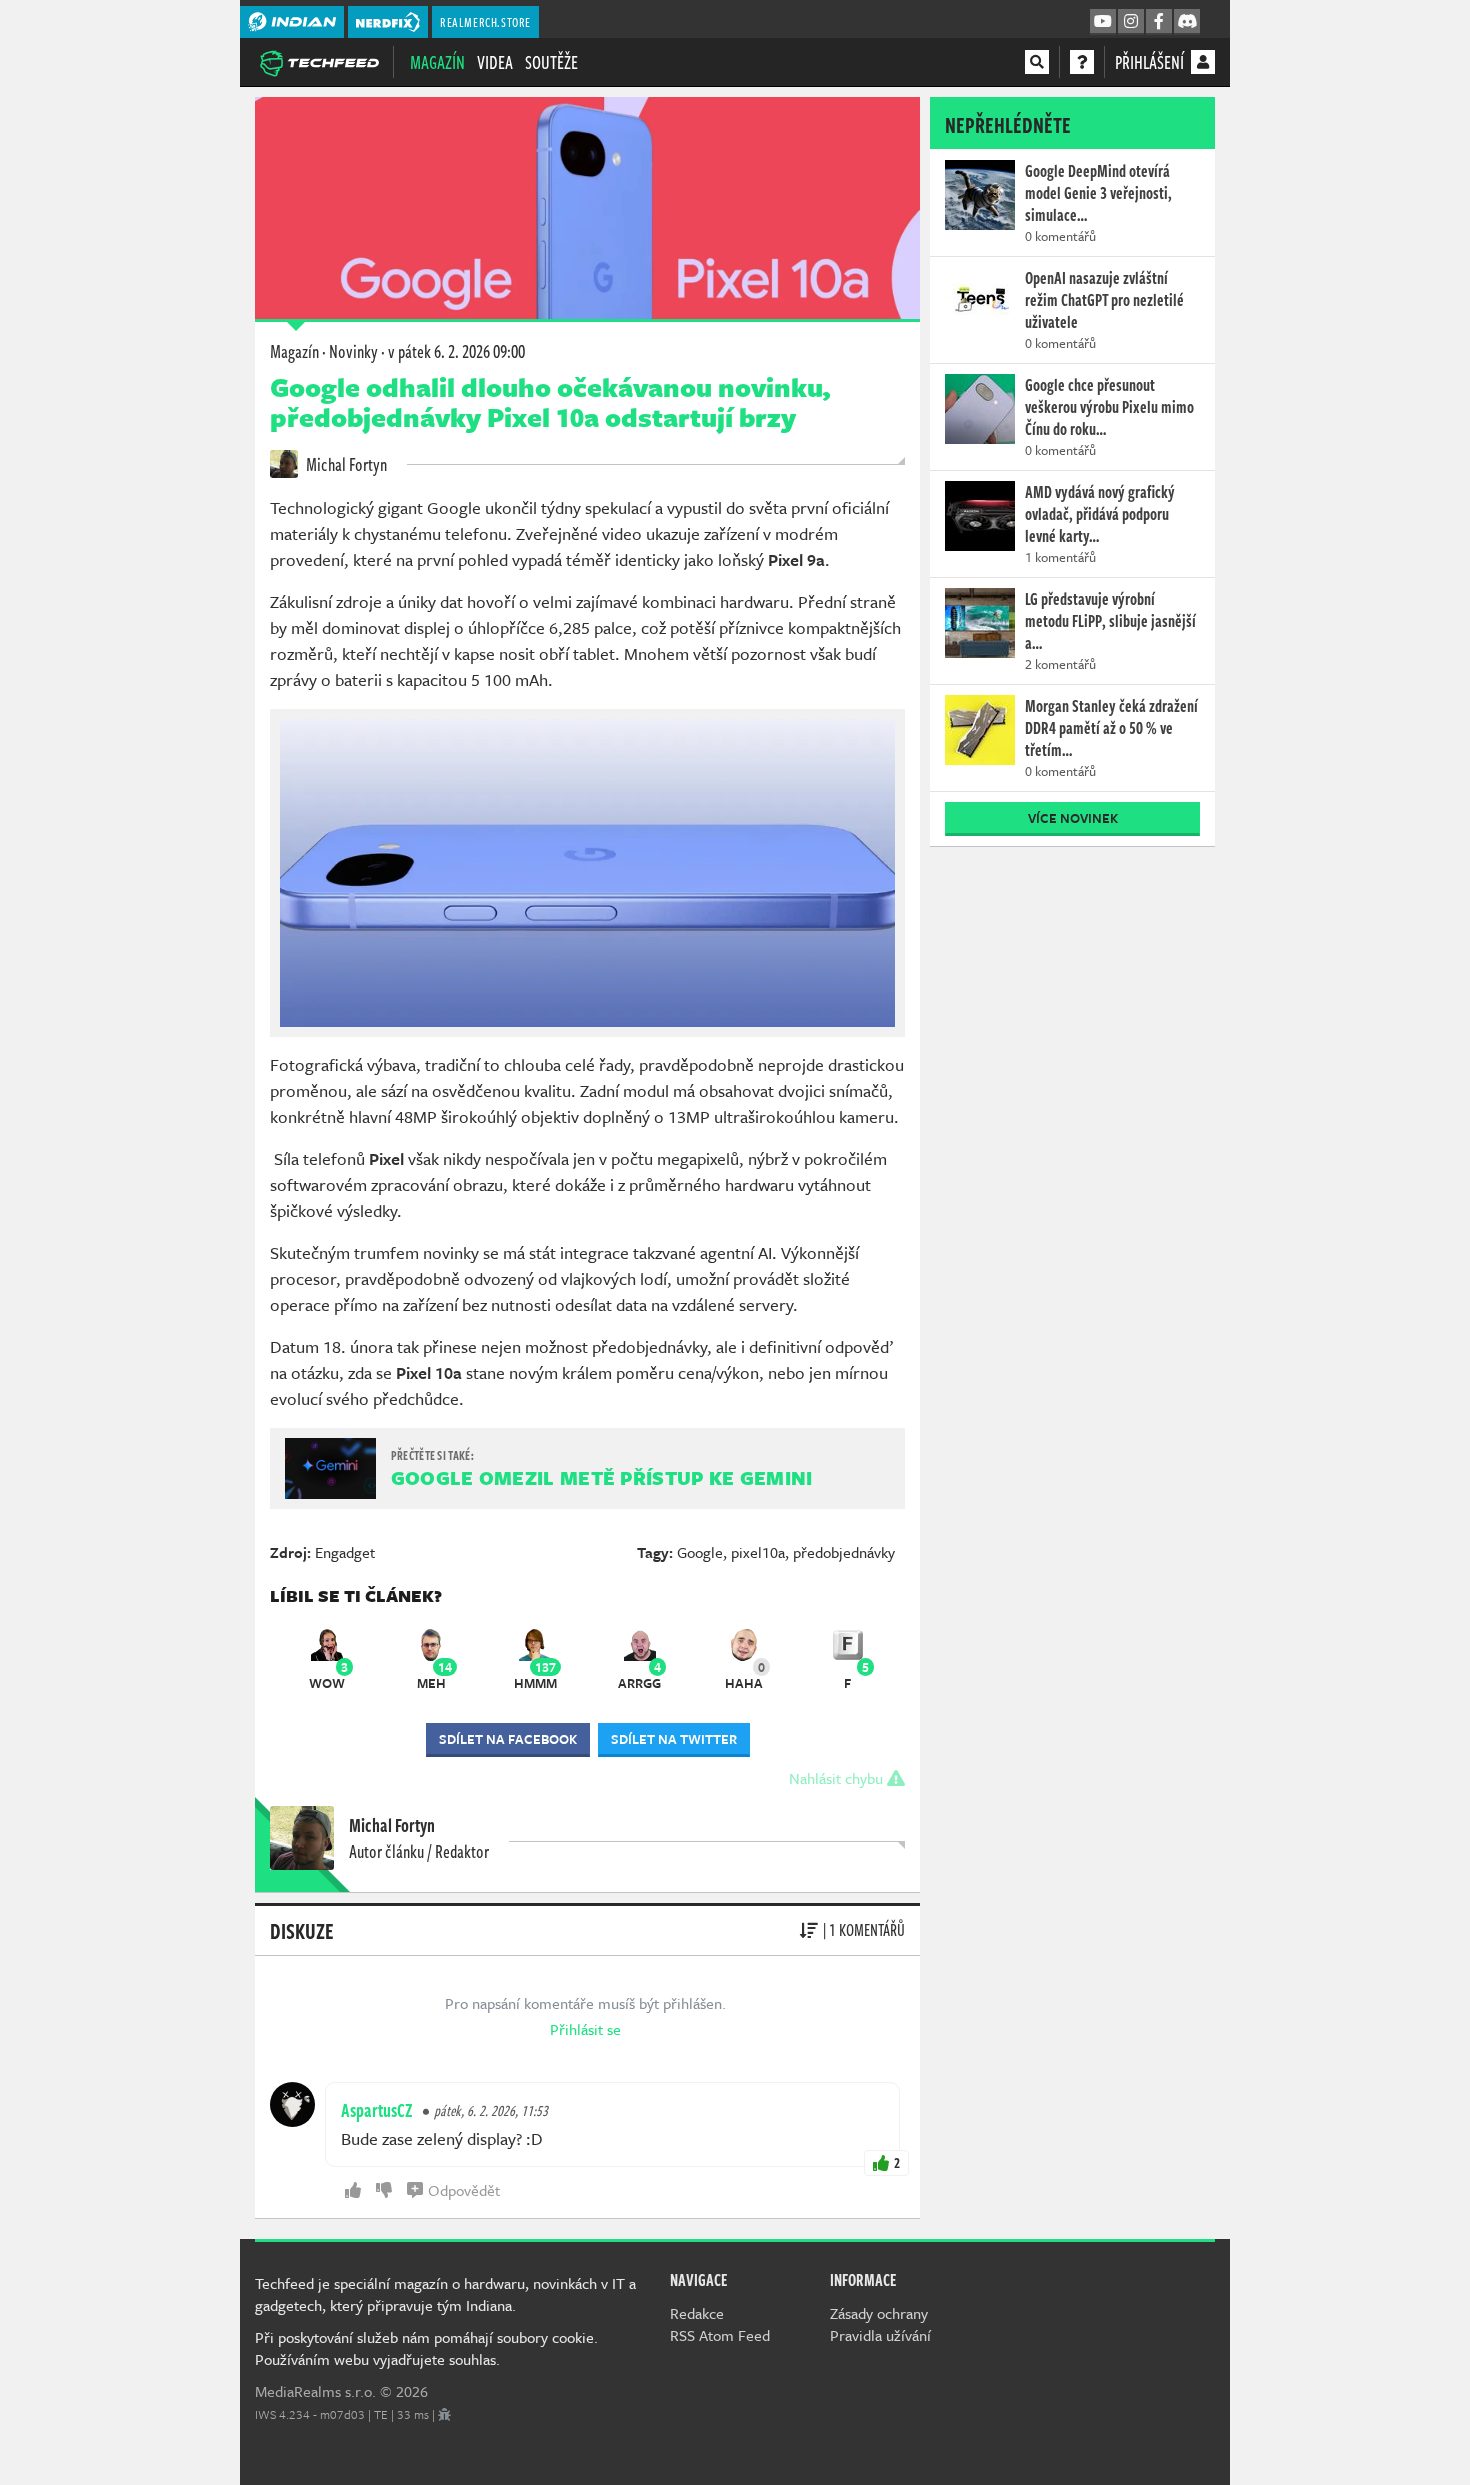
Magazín (437, 62)
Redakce (697, 2313)
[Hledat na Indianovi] (1037, 62)
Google (700, 1552)
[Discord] (1187, 22)
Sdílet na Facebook (508, 1739)
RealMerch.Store (485, 22)
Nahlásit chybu (838, 1778)
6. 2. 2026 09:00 (456, 351)
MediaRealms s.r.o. (315, 2391)
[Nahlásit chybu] (444, 2414)
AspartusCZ (377, 2110)
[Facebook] (1159, 22)
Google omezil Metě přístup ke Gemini (602, 1477)
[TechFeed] (319, 61)
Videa (495, 62)
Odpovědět (464, 2190)
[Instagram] (1131, 22)
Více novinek (1073, 818)
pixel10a (758, 1552)
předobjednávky (844, 1552)
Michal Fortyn (345, 464)
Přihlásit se (585, 2029)
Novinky (353, 351)
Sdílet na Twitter (674, 1739)
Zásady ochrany (879, 2313)
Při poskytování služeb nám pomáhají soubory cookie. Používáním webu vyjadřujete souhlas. (426, 2348)
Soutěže (551, 62)
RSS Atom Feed (720, 2335)
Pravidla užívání (880, 2335)
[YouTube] (1103, 22)
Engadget (345, 1552)
